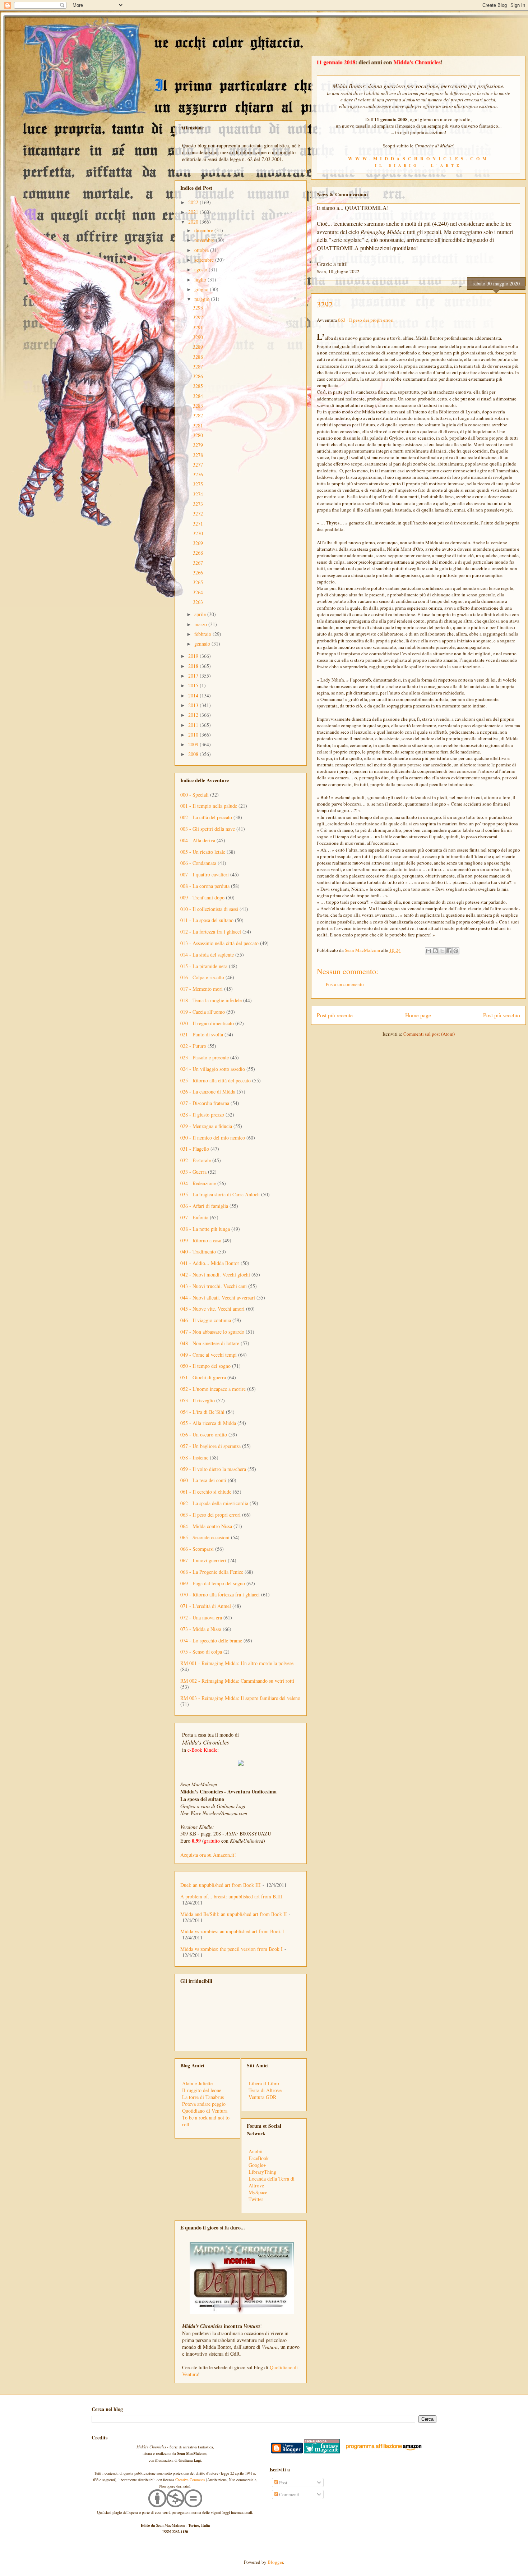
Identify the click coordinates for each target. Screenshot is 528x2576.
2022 (194, 202)
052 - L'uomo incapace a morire (213, 1389)
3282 (198, 415)
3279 (198, 445)
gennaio (203, 644)
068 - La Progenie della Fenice (212, 1572)
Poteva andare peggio (204, 2104)
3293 (198, 308)
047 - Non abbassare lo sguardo (212, 1332)
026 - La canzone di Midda (208, 1092)
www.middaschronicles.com (419, 159)
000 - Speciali (194, 795)
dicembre (204, 230)
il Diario (397, 165)
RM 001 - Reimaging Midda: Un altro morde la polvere (237, 1663)
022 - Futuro (193, 1046)
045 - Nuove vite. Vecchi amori (212, 1309)
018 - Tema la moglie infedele (211, 1000)
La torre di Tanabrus (203, 2097)
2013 (194, 705)
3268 (198, 553)
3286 (198, 376)
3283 (198, 406)
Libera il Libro (264, 2083)
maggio (203, 299)
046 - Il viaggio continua (206, 1320)
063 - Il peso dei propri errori (366, 320)
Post (283, 2483)
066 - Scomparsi (197, 1549)
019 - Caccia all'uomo (203, 1012)
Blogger (275, 2562)
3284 (198, 396)
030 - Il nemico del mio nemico (213, 1138)
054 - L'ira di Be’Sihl (202, 1412)
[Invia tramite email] (429, 951)
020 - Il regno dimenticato (207, 1023)
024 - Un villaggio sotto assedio (213, 1069)
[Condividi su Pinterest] (456, 951)
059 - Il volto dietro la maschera (213, 1469)
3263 (198, 602)
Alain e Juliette (197, 2083)
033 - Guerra (193, 1172)
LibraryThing (262, 2172)
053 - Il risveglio (198, 1400)
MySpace (258, 2192)
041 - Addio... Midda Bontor (210, 1263)
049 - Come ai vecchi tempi (209, 1355)
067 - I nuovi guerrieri (203, 1560)
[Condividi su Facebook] (449, 951)
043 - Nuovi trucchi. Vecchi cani (214, 1286)
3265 (198, 582)
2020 (194, 222)
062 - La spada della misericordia (214, 1503)
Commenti (289, 2494)
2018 (194, 666)
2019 (194, 656)
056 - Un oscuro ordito (204, 1434)
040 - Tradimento (198, 1252)
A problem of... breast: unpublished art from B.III (231, 1896)
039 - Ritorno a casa (201, 1240)
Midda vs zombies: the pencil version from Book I (231, 1949)
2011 (194, 725)
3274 (198, 494)
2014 (194, 695)
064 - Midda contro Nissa (206, 1526)
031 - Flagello (195, 1149)
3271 (198, 524)
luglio (201, 279)
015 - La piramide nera (204, 966)
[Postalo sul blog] (435, 951)
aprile (201, 614)
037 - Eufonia (194, 1217)
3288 (198, 357)
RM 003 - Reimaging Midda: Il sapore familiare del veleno (240, 1698)
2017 (194, 676)
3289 (198, 347)
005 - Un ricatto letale (203, 852)
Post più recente (335, 1015)
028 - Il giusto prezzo (202, 1115)
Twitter (256, 2199)
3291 (198, 327)
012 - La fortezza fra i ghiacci (211, 932)
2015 (194, 685)
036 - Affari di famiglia (204, 1206)
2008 (194, 754)
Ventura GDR (262, 2097)
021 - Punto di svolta (202, 1034)
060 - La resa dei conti (203, 1480)
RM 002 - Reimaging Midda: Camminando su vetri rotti (237, 1681)
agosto (202, 269)
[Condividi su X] (442, 951)
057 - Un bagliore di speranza (210, 1446)
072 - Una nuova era (201, 1617)
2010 (194, 735)
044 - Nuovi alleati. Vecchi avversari (218, 1298)
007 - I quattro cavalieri (205, 874)
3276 (198, 474)
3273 (198, 504)
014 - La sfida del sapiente (207, 955)
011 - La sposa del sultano (207, 920)
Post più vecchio (502, 1015)
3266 (198, 572)
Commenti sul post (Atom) (429, 1034)
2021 (194, 212)
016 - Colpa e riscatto (202, 977)
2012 (194, 715)
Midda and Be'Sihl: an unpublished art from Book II (234, 1914)
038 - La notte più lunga (205, 1229)
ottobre (202, 250)
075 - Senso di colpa (201, 1652)
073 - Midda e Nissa (201, 1629)
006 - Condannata (198, 863)
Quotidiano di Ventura (205, 2111)
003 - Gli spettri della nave (208, 829)
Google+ (257, 2165)
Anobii (256, 2151)
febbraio (203, 634)
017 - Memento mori (202, 989)
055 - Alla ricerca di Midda (208, 1423)
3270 (198, 533)
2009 (194, 744)
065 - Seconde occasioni (205, 1537)
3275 (198, 484)
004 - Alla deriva (198, 840)
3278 (198, 455)
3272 (198, 514)
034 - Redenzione (198, 1183)
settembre (205, 260)
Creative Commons (190, 2480)
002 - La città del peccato (206, 817)
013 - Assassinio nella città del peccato (219, 943)
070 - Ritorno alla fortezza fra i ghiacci (220, 1594)
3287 (198, 366)
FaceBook (259, 2158)
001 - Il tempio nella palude (209, 806)
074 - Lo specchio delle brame (211, 1640)
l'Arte (446, 165)
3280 (198, 435)
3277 (198, 465)
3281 (198, 425)
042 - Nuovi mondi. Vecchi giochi (215, 1275)
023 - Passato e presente (205, 1057)
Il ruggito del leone (202, 2090)
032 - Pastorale (196, 1160)
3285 (198, 386)
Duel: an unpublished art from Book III (221, 1885)
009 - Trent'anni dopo (202, 897)
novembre (205, 240)
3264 (198, 592)
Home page (418, 1015)
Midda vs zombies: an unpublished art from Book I (232, 1931)
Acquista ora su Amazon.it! (208, 1855)
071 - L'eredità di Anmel (206, 1606)
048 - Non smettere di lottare (210, 1343)
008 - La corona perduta (205, 886)
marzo (201, 624)
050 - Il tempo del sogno (205, 1366)
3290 (198, 337)
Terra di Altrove (265, 2090)
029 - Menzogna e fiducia (206, 1126)
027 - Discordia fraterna (205, 1103)
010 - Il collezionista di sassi (209, 909)
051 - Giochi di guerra (203, 1377)
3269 (198, 543)
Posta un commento (345, 984)
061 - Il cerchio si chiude (206, 1492)
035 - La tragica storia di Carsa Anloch (220, 1194)
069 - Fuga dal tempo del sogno (213, 1583)
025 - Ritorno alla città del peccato (216, 1080)
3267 (198, 563)
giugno (202, 289)
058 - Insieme (194, 1457)
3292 (198, 317)
